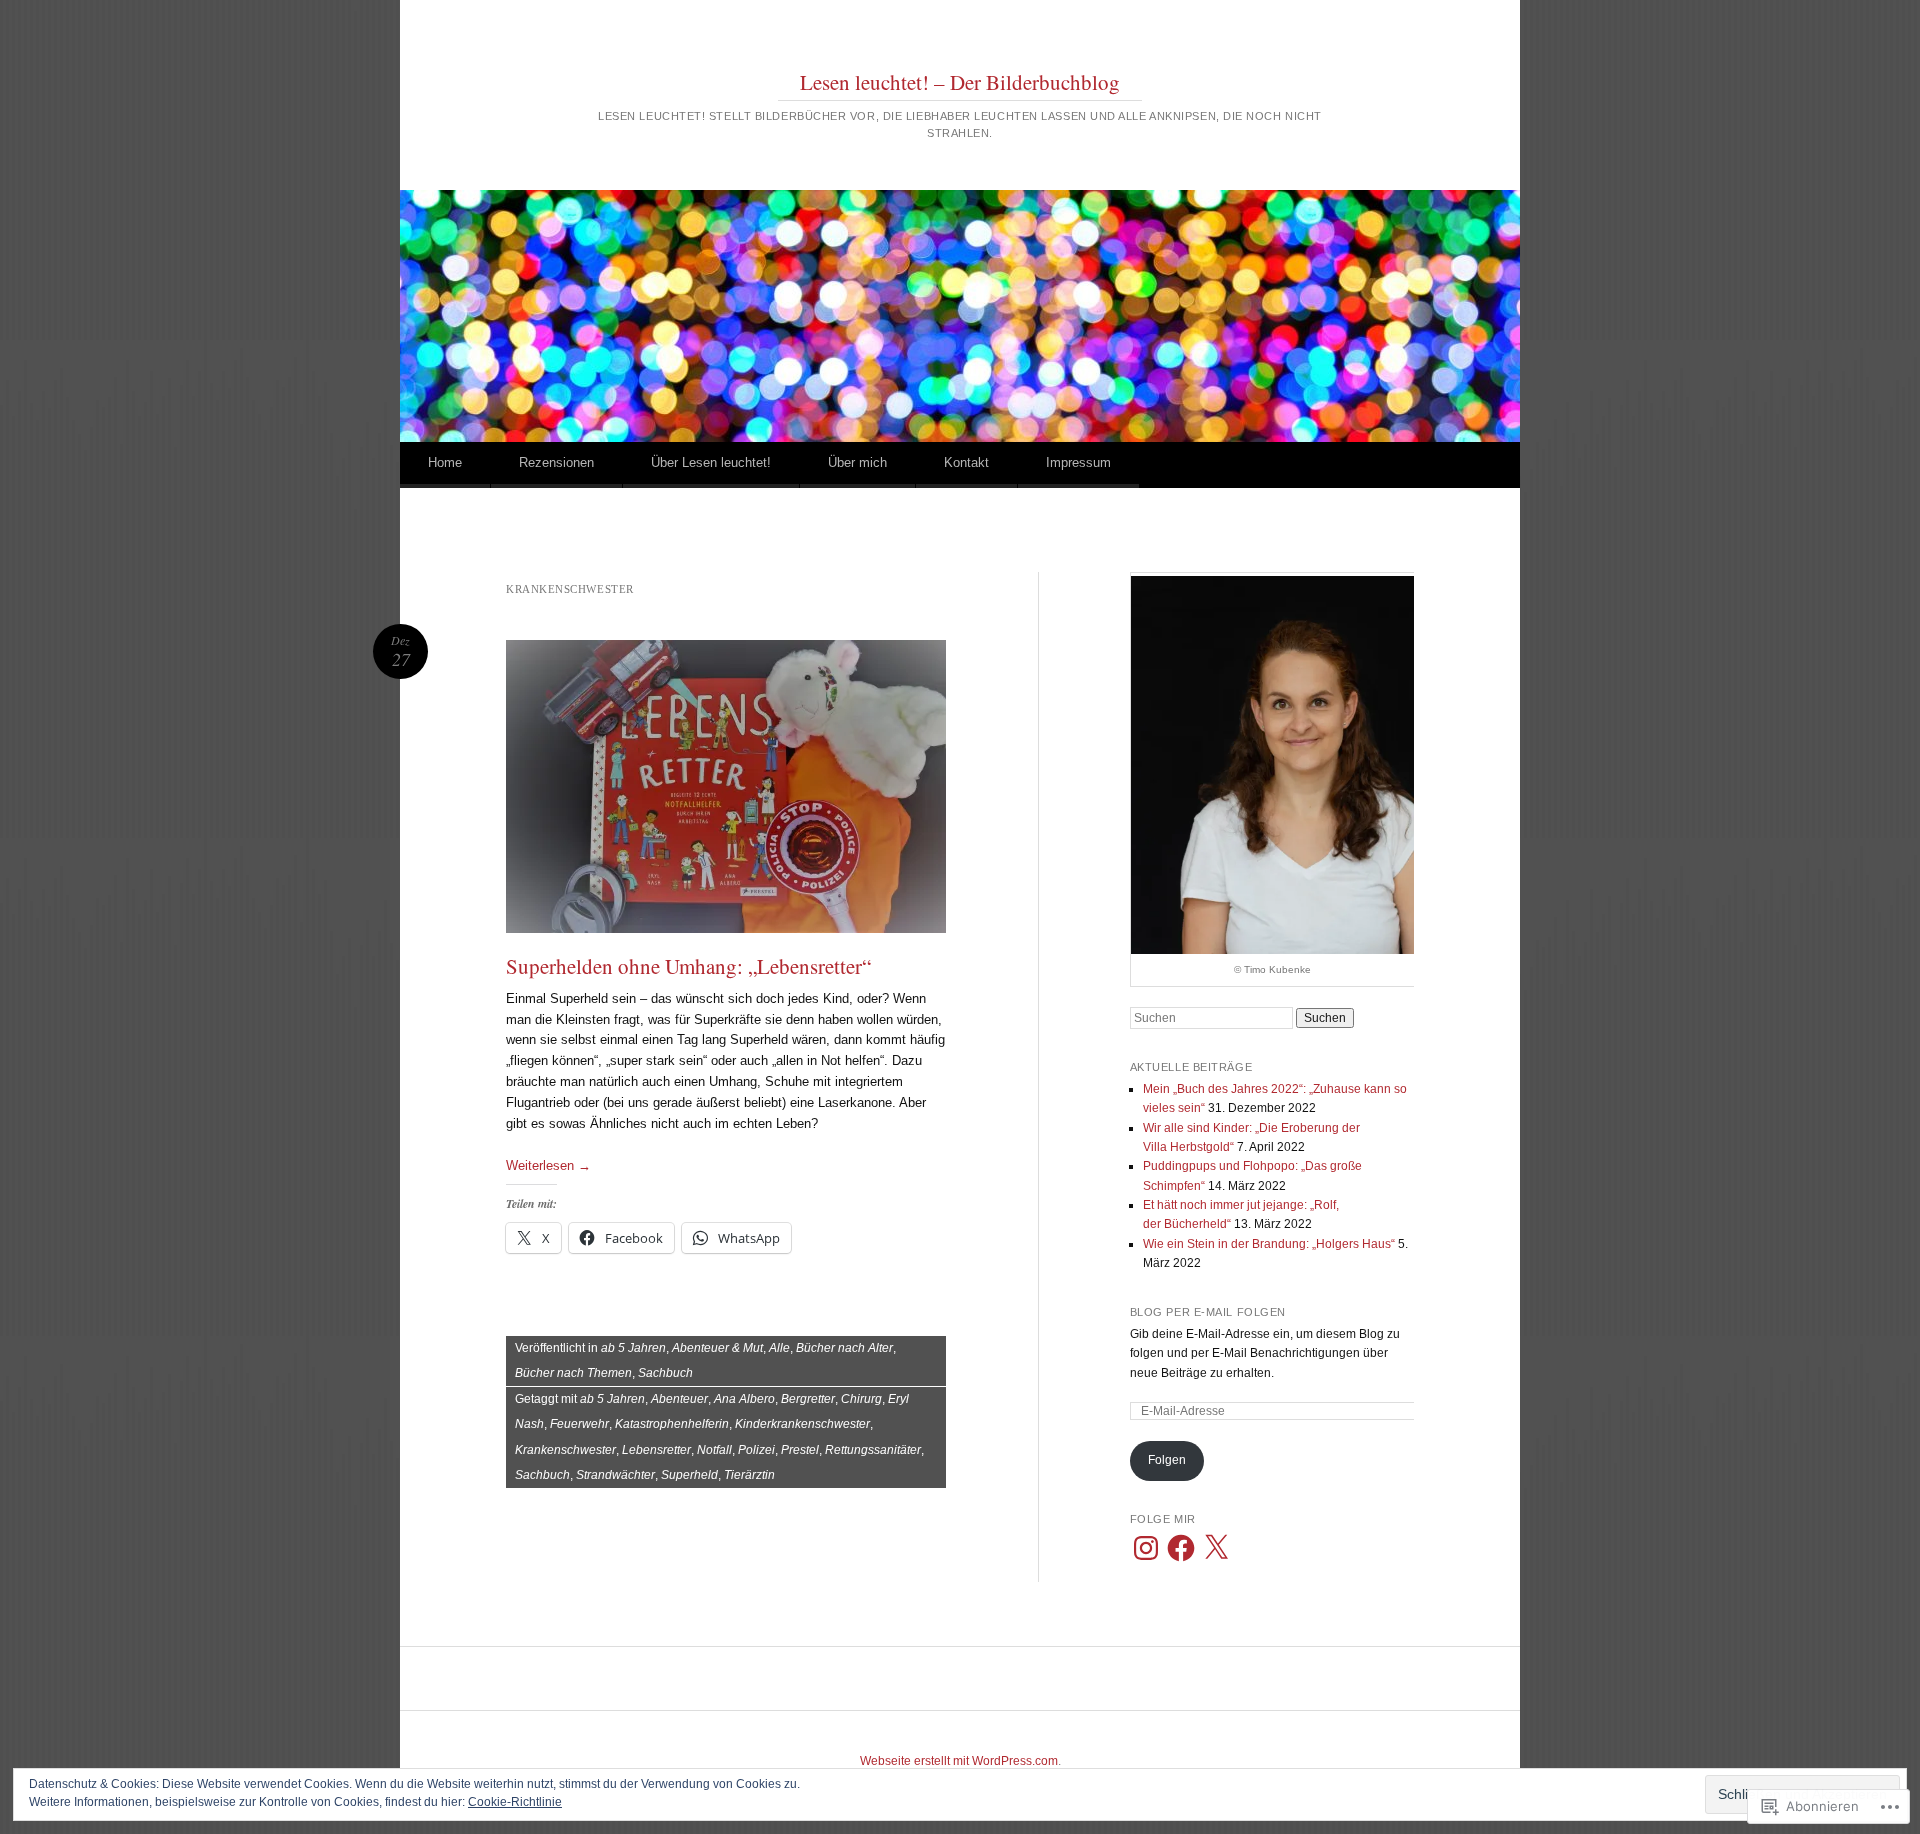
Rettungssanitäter (873, 1450)
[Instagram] (1146, 1548)
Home (445, 462)
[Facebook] (1181, 1548)
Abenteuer (679, 1399)
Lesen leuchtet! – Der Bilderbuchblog (960, 82)
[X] (1216, 1548)
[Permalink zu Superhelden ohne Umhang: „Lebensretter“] (726, 786)
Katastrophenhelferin (672, 1424)
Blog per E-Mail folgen (1208, 1312)
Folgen (1167, 1460)
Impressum (1078, 462)
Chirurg (861, 1399)
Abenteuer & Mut (717, 1348)
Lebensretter (656, 1450)
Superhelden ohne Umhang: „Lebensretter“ (688, 966)
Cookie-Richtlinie (515, 1802)
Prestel (800, 1450)
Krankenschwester (565, 1450)
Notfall (714, 1450)
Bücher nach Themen (573, 1373)
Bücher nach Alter (844, 1348)
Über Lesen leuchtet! (711, 462)
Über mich (857, 462)
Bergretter (808, 1399)
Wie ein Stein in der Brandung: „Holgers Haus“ (1269, 1244)
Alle (779, 1348)
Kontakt (966, 462)
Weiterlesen (548, 1165)
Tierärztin (749, 1475)
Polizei (756, 1450)
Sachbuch (665, 1373)
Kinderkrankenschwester (802, 1424)
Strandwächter (615, 1475)
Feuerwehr (579, 1424)
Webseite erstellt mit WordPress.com (959, 1761)
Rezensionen (556, 462)
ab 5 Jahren (633, 1348)
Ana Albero (744, 1399)
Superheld (689, 1475)
